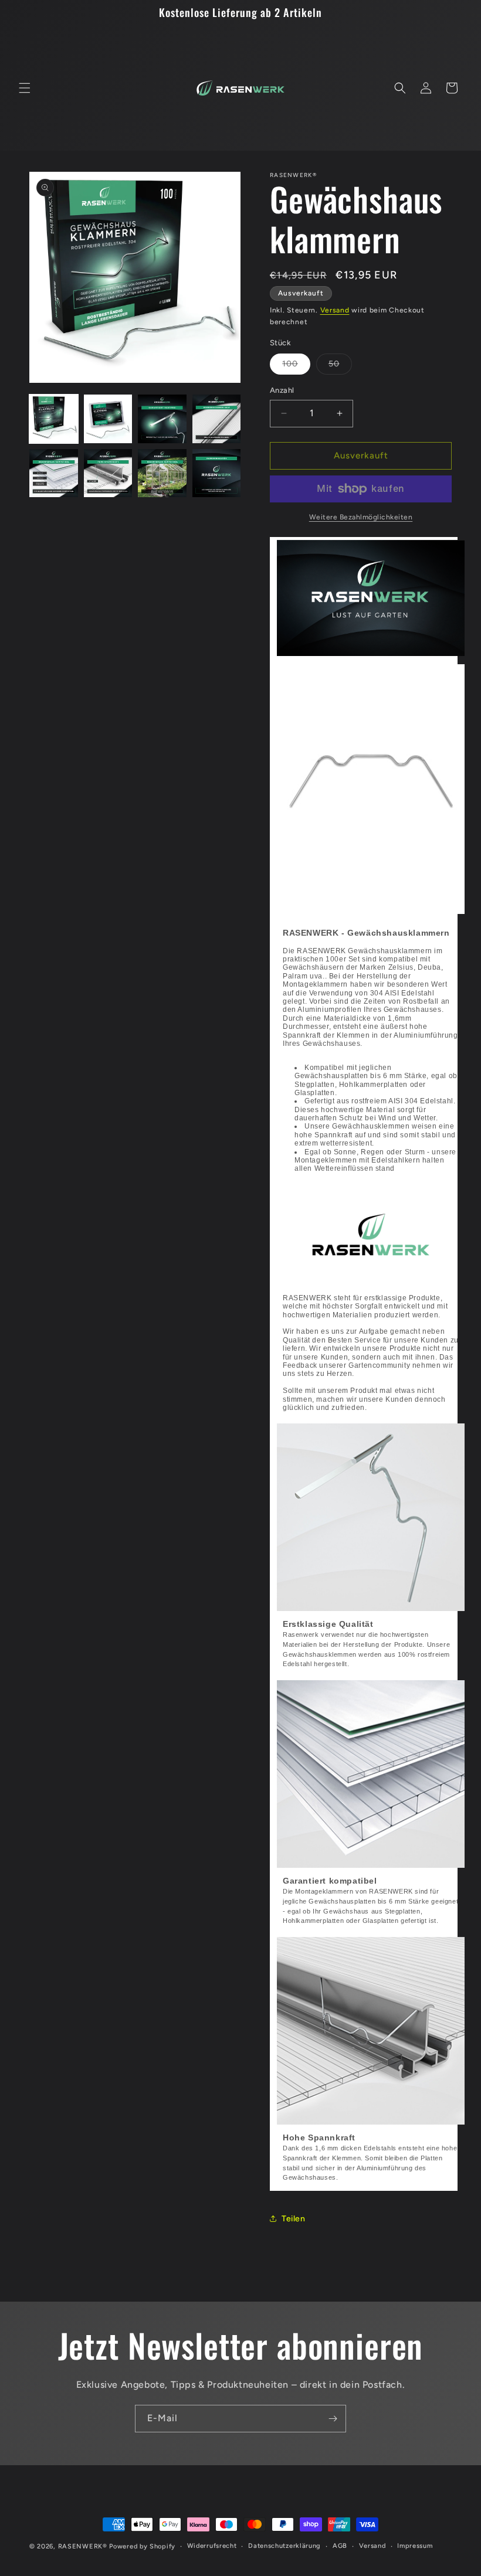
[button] (25, 88)
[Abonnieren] (333, 2419)
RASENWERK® (83, 2546)
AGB (340, 2546)
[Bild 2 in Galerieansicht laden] (108, 419)
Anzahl (282, 390)
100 (296, 366)
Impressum (415, 2546)
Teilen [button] (294, 2219)
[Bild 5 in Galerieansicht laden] (54, 473)
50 (340, 366)
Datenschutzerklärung (284, 2546)
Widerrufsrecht (212, 2546)
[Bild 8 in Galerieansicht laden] (217, 473)
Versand (335, 310)
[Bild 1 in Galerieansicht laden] (54, 419)
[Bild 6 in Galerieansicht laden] (108, 473)
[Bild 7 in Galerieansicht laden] (162, 473)
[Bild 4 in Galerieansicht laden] (217, 419)
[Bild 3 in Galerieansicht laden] (162, 419)
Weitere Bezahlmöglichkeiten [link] (361, 517)
